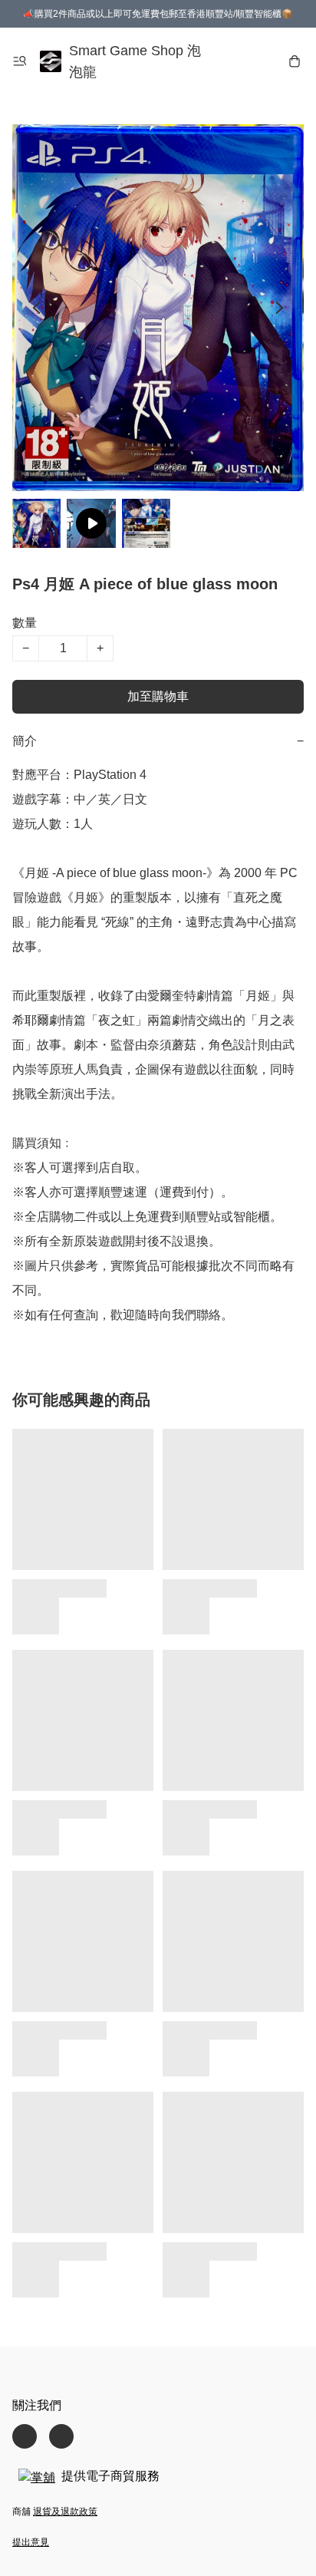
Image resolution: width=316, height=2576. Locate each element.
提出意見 (31, 2542)
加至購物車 (158, 696)
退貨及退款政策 (65, 2512)
